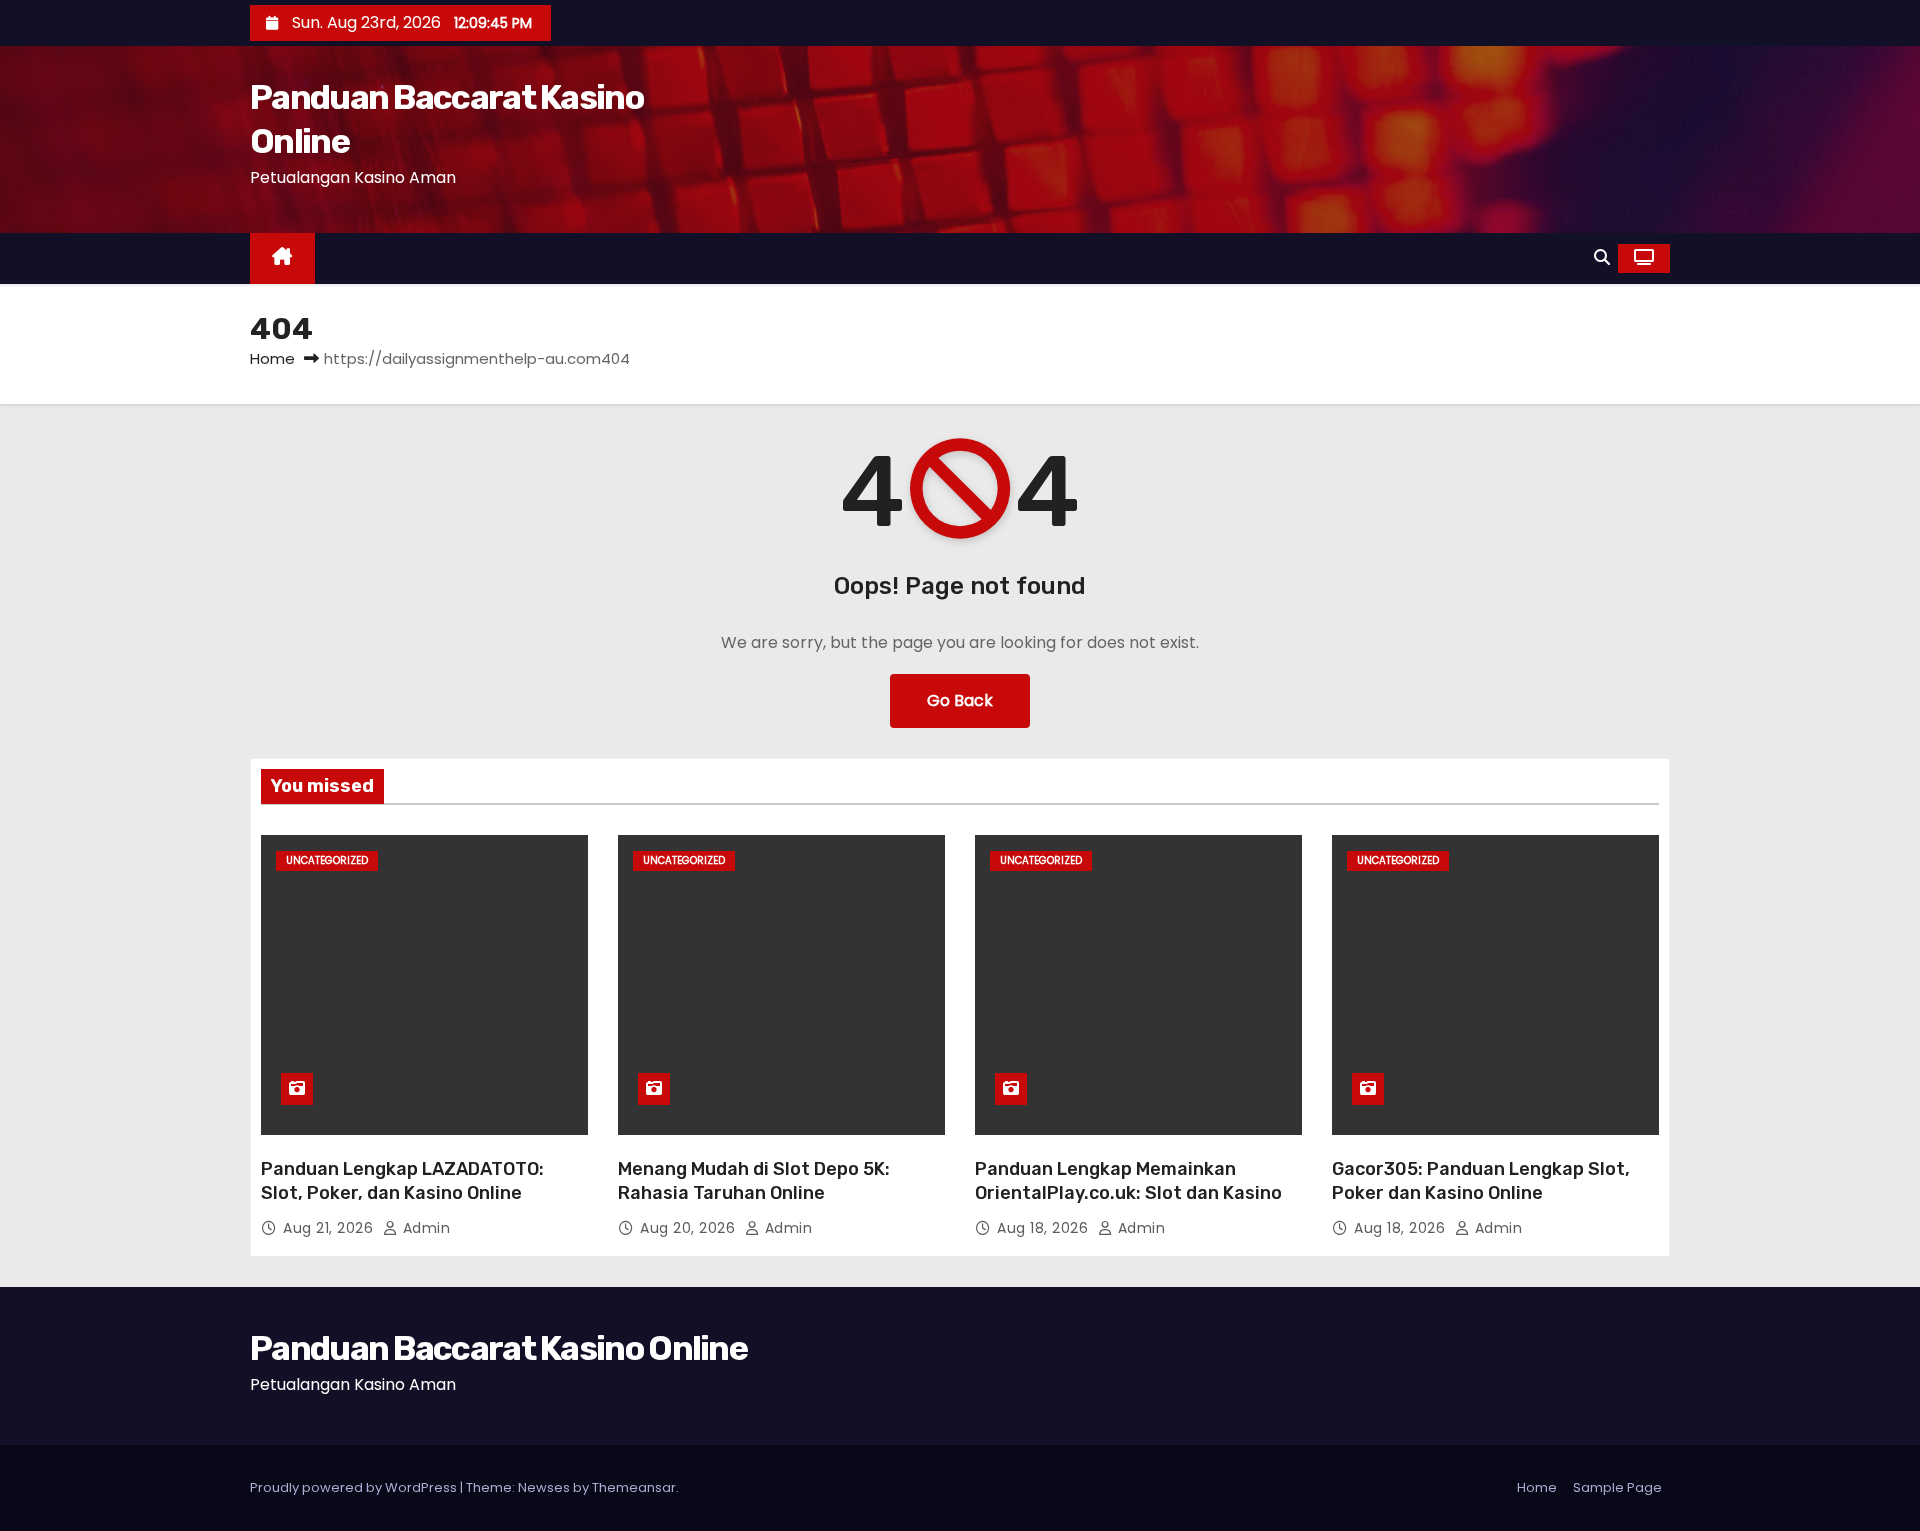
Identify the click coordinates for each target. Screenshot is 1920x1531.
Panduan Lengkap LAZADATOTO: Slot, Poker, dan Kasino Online (402, 1181)
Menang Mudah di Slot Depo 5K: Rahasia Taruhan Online (754, 1181)
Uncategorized (327, 860)
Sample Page (1617, 1487)
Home (272, 358)
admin (424, 1228)
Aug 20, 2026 (690, 1228)
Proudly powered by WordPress (355, 1487)
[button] (1602, 257)
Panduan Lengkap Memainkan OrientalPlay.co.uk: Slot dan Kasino (1128, 1181)
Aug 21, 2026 (330, 1228)
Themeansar (634, 1487)
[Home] (282, 258)
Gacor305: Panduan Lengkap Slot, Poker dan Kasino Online (1481, 1181)
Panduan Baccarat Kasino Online (498, 1348)
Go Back (960, 700)
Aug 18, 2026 (1045, 1228)
